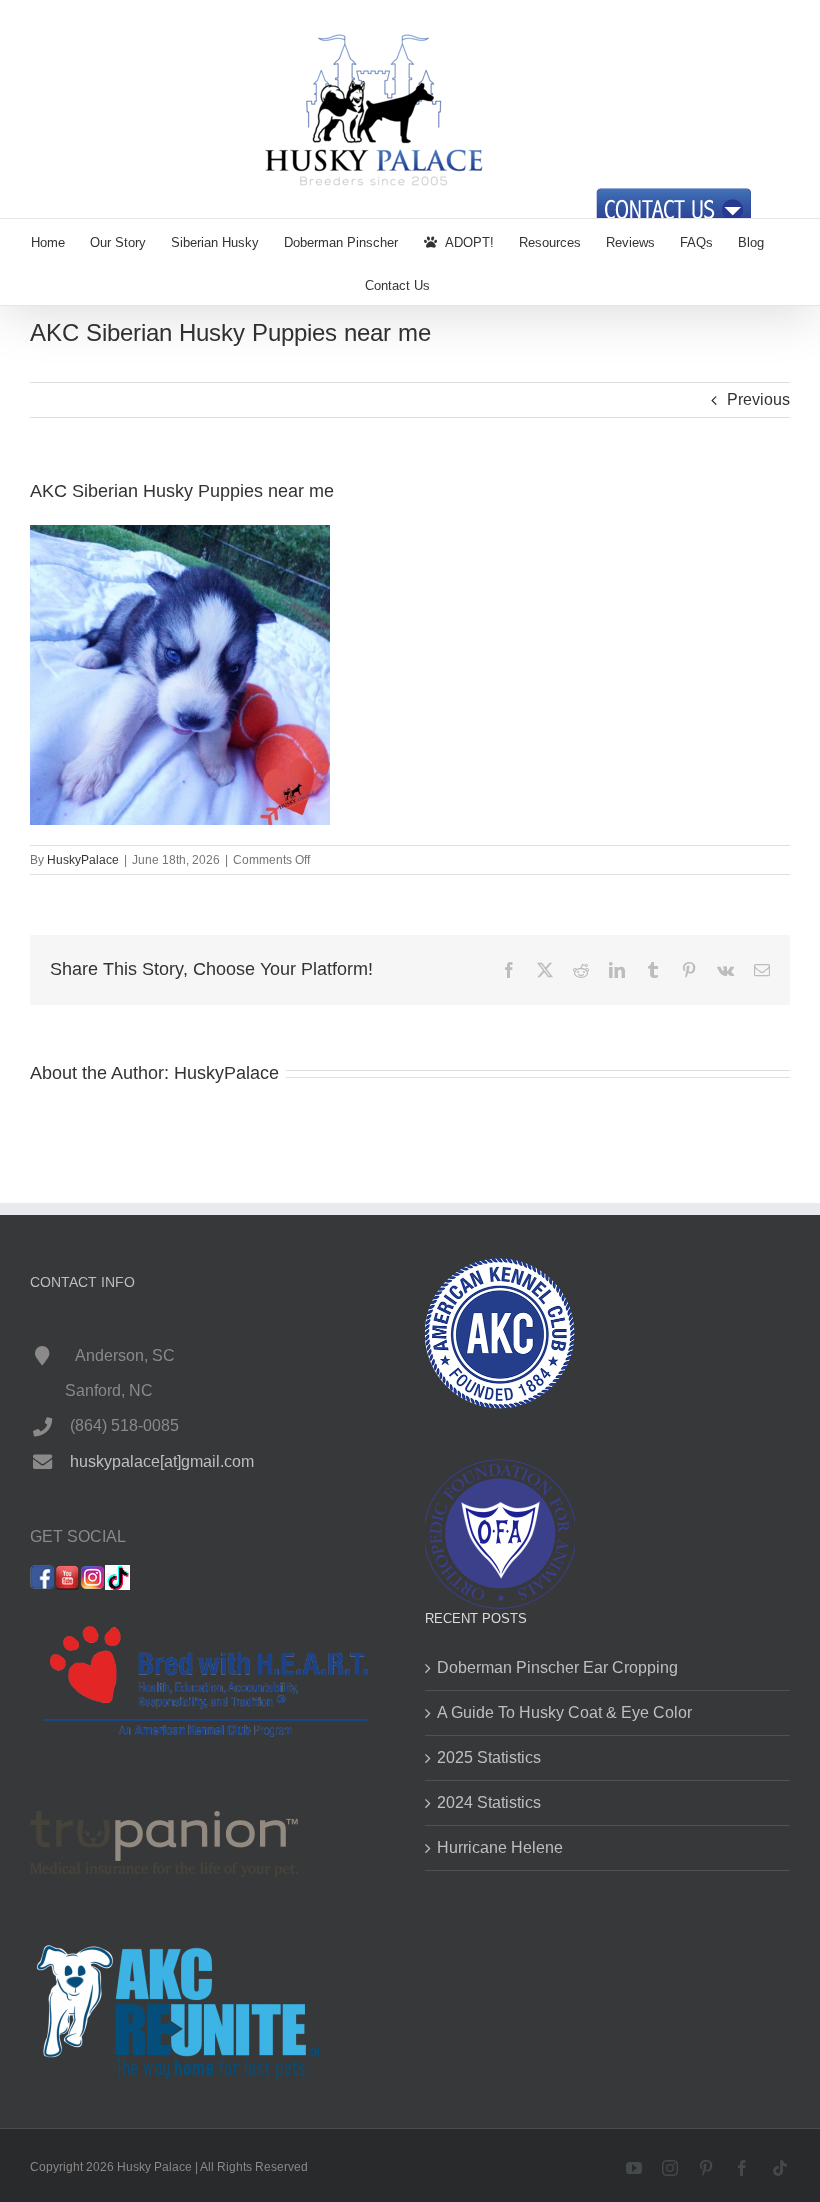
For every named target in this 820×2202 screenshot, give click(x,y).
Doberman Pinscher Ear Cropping (557, 1667)
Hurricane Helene (500, 1847)
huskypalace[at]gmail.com (162, 1461)
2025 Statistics (489, 1757)
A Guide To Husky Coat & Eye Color (564, 1712)
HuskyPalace (83, 860)
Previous (758, 399)
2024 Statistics (489, 1802)
